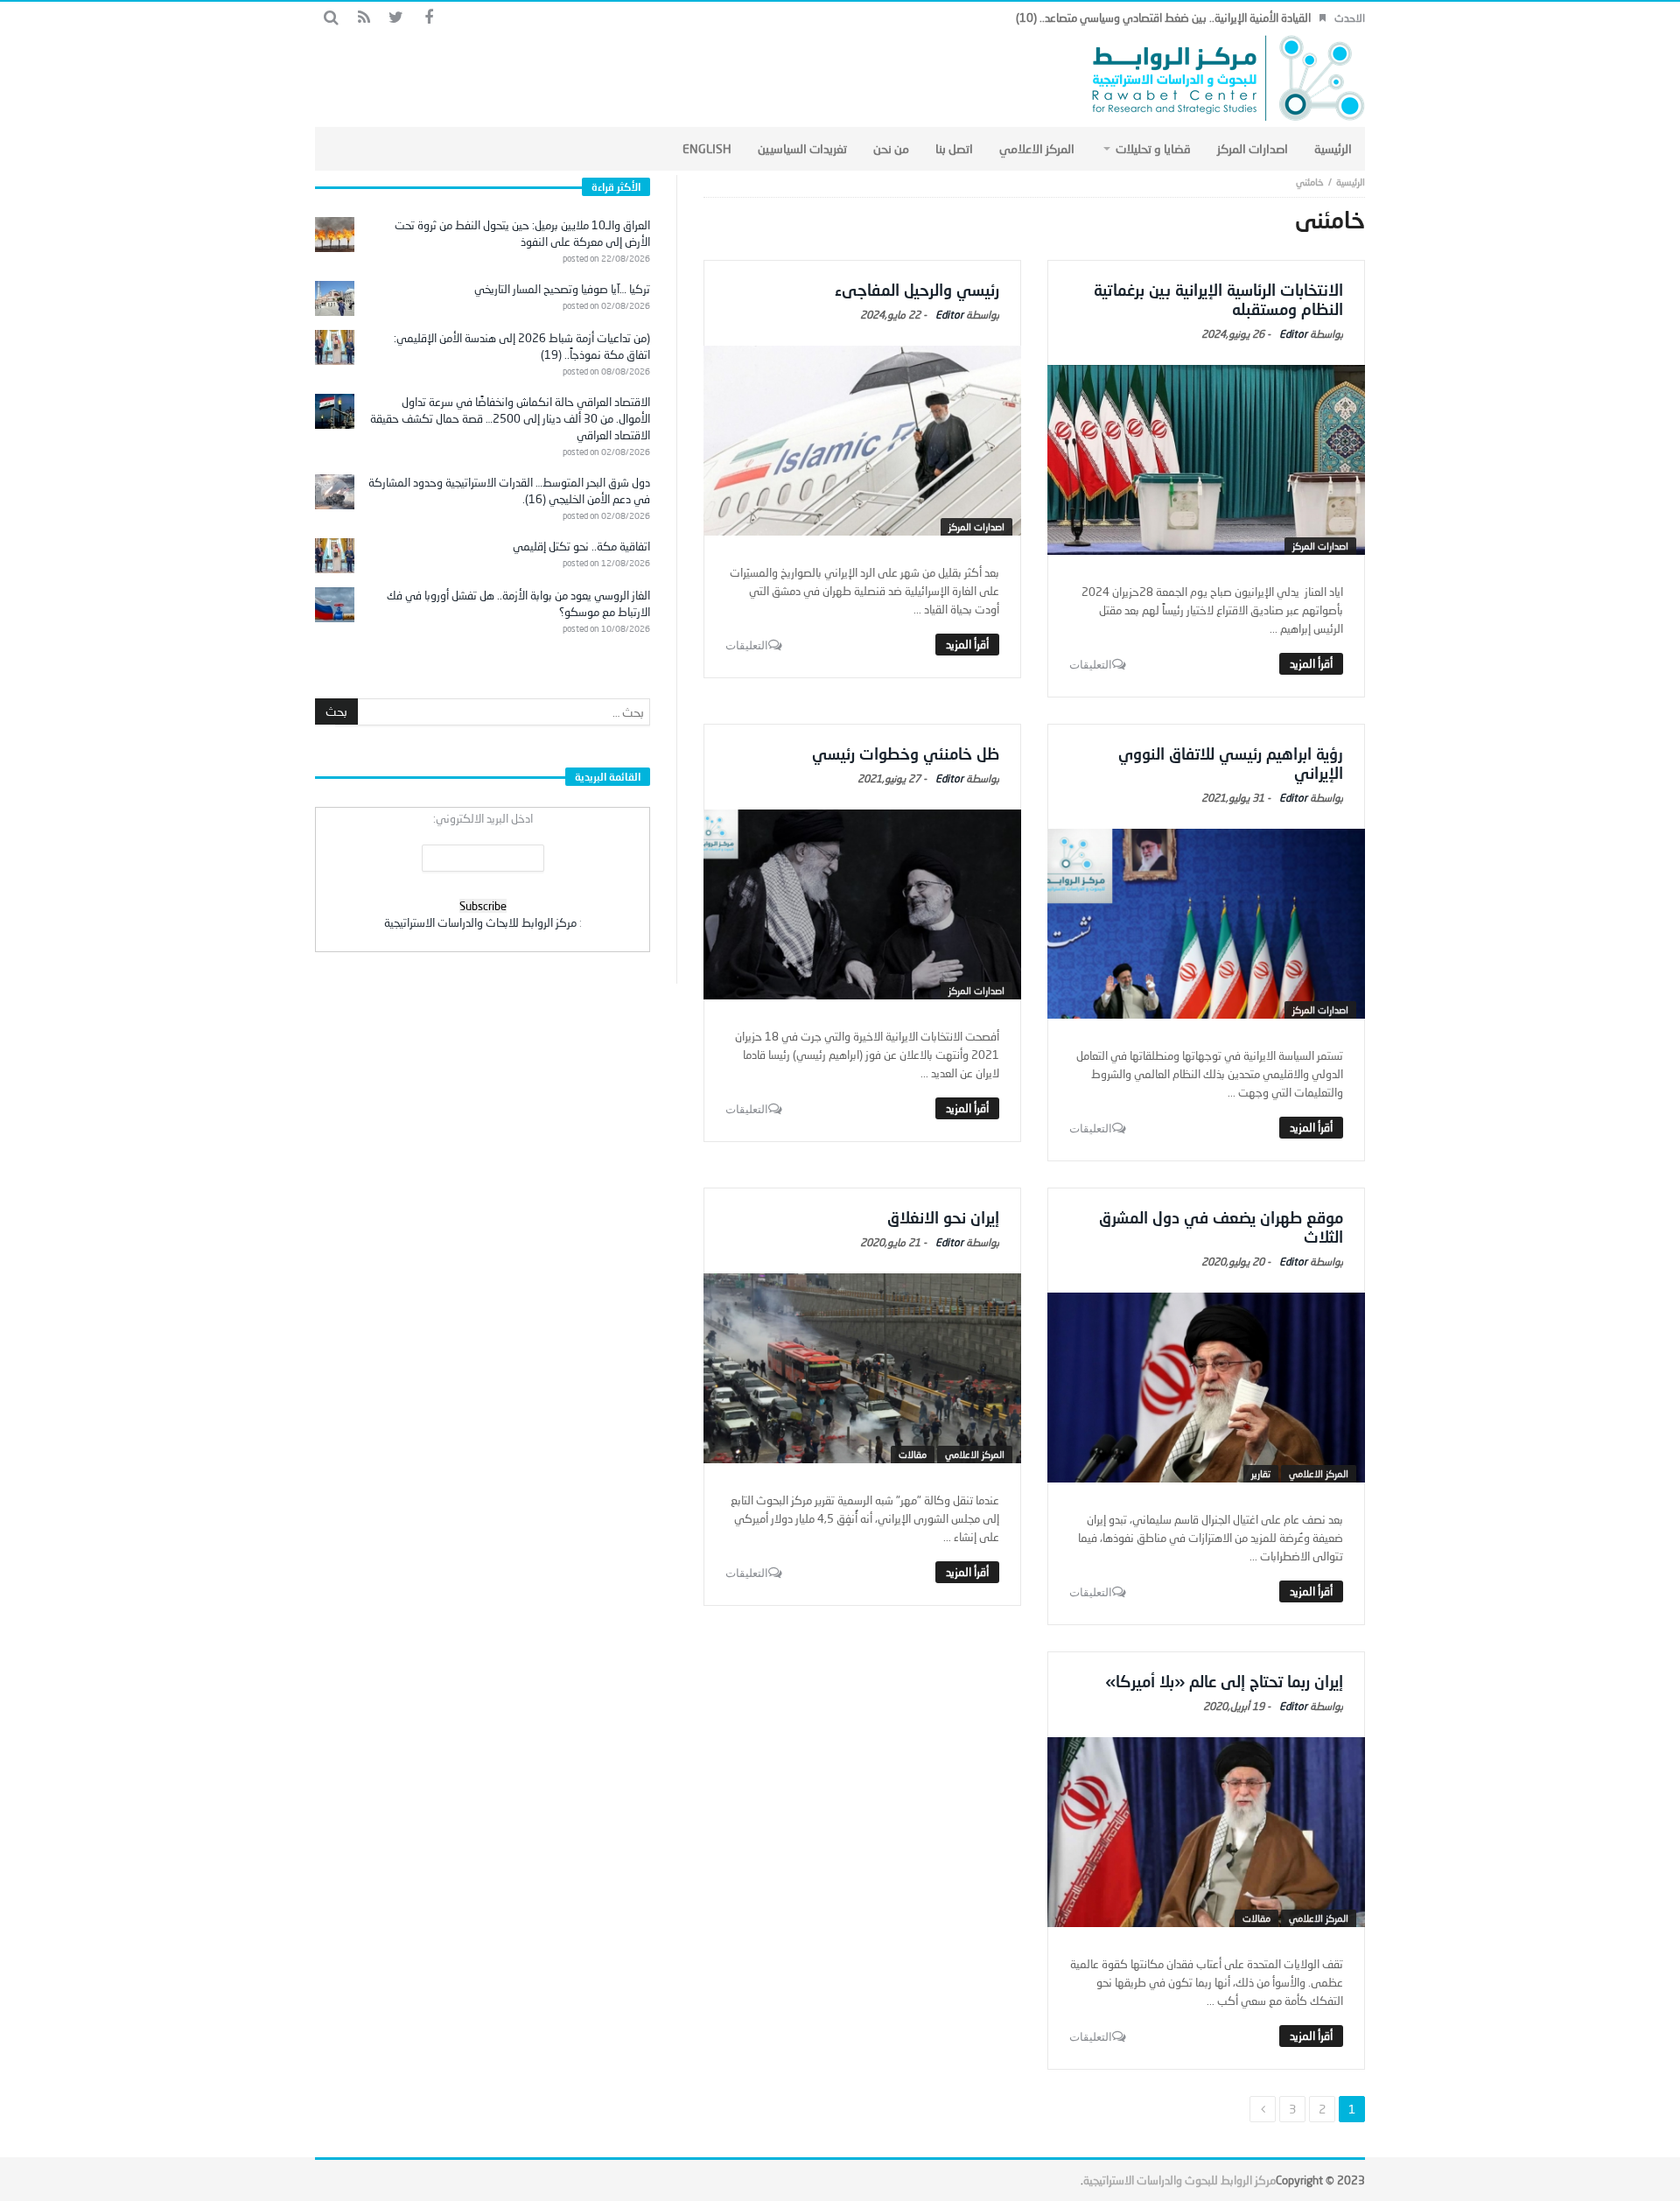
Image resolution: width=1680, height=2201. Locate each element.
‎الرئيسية (1351, 182)
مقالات (913, 1454)
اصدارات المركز (1320, 546)
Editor (1293, 334)
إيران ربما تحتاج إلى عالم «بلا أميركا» (1224, 1681)
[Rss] (364, 18)
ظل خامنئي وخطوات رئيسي (906, 754)
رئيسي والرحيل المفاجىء (917, 290)
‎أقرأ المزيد (1311, 663)
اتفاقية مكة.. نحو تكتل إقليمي (581, 546)
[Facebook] (428, 18)
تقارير (1261, 1473)
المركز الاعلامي (1319, 1473)
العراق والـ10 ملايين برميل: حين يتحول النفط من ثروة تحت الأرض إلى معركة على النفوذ (522, 233)
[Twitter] (396, 18)
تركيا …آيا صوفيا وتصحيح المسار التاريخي (562, 289)
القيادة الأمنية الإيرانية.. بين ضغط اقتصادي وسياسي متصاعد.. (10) (1163, 18)
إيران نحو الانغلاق (943, 1217)
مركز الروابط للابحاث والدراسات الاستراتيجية (480, 922)
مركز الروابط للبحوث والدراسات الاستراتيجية (1179, 2180)
